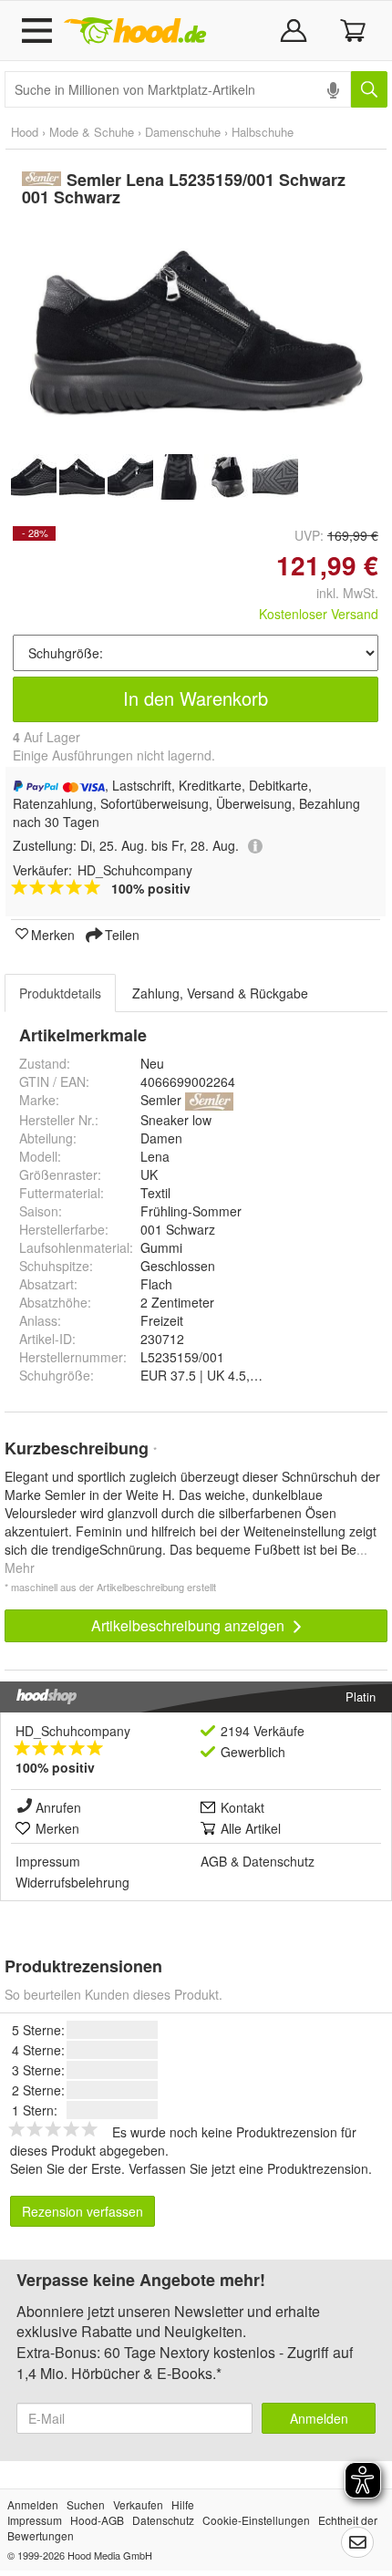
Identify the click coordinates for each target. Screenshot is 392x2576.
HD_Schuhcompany (73, 1731)
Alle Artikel (251, 1828)
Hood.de (135, 31)
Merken (53, 934)
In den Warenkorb (196, 698)
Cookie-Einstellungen (256, 2520)
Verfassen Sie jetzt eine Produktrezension (248, 2168)
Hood (25, 132)
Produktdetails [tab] (60, 993)
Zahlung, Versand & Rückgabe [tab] (220, 993)
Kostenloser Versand (319, 614)
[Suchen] (369, 89)
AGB (214, 1861)
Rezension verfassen (83, 2211)
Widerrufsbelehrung (72, 1882)
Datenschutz (279, 1861)
